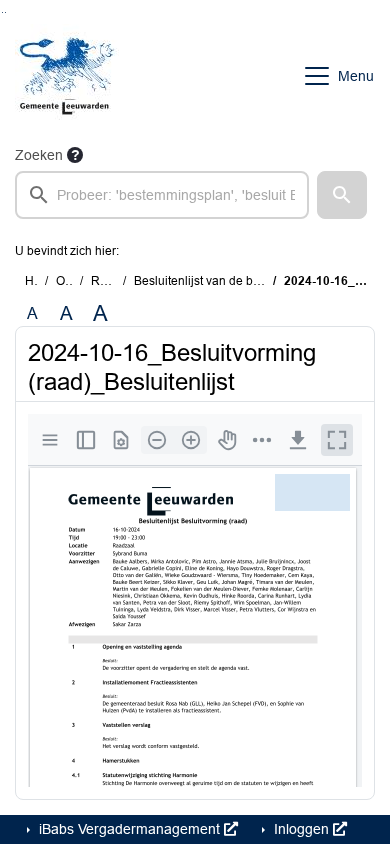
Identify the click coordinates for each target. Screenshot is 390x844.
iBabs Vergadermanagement (129, 829)
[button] (342, 195)
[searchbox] (162, 195)
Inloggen (301, 829)
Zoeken (39, 155)
